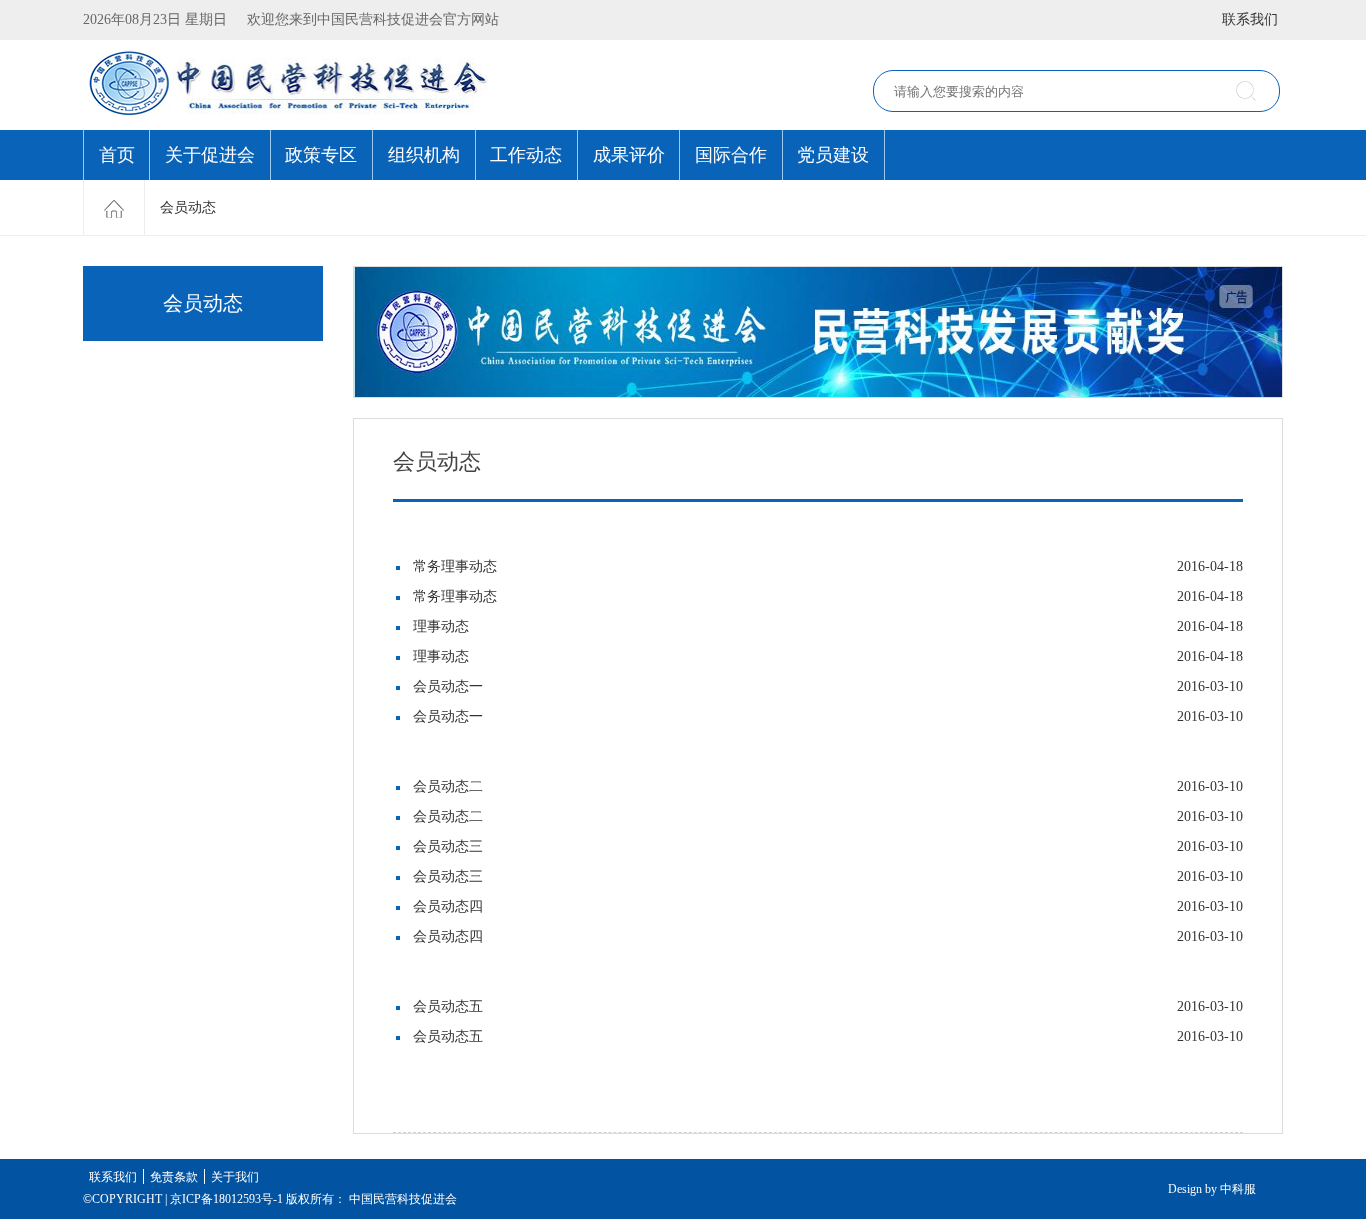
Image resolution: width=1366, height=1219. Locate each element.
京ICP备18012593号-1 (226, 1199)
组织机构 (424, 155)
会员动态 (188, 207)
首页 (117, 155)
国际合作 (731, 155)
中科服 (1238, 1189)
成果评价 (629, 155)
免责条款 (174, 1177)
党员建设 (833, 155)
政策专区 (321, 155)
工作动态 (526, 155)
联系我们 (1250, 19)
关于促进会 (210, 155)
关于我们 (235, 1177)
